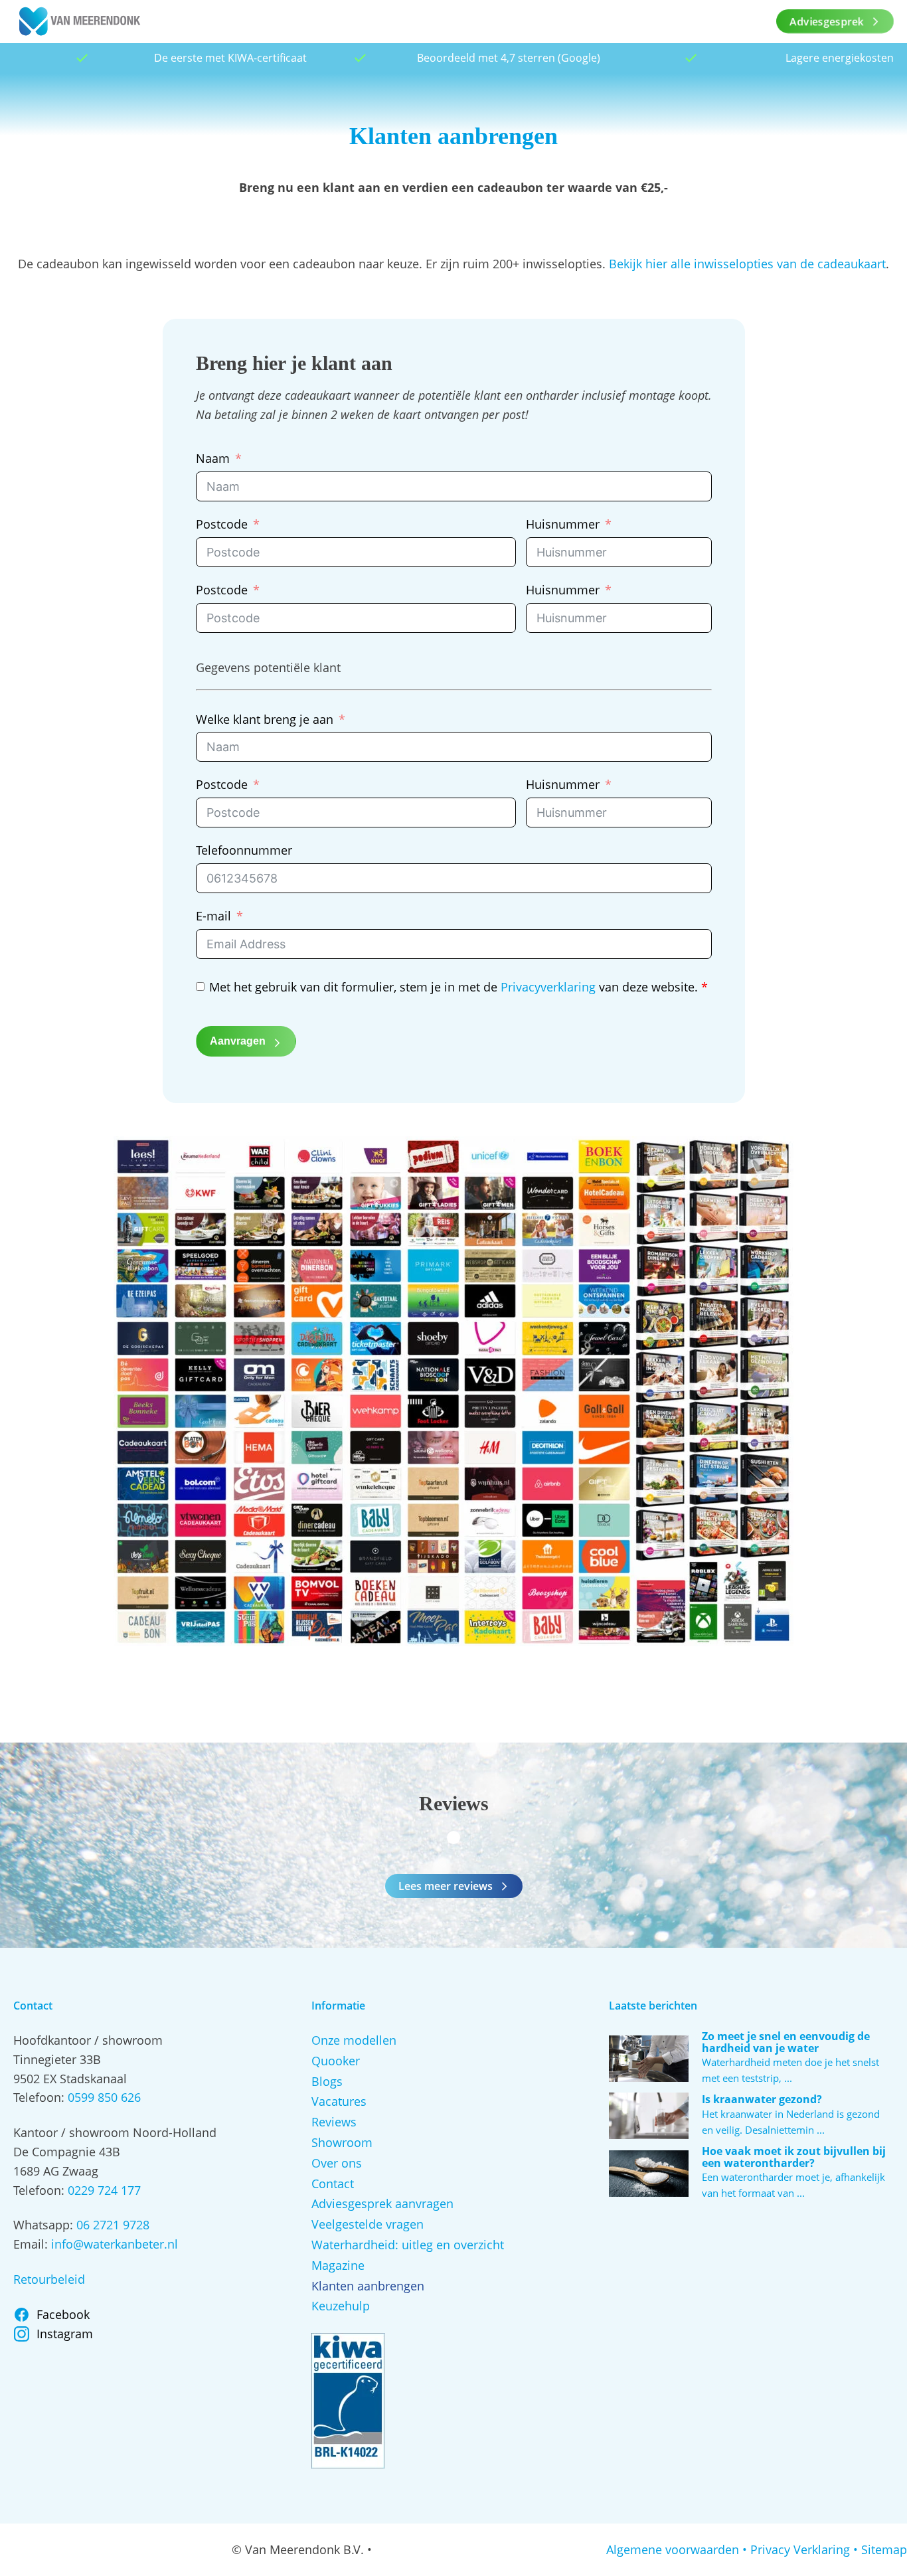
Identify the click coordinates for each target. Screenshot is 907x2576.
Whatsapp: (45, 2225)
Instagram (65, 2334)
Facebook (63, 2314)
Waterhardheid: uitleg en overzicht (408, 2245)
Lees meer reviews (446, 1886)
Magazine (338, 2265)
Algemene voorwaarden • (677, 2549)
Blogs (327, 2081)
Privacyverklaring (548, 987)
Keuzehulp (341, 2306)
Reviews (334, 2122)
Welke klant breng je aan (265, 719)
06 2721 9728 (113, 2225)
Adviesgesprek (827, 21)
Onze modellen (354, 2040)
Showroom (342, 2142)
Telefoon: (41, 2097)
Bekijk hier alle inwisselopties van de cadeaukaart (747, 264)
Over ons (337, 2163)
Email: (32, 2244)
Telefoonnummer (244, 850)
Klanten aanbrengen (368, 2286)
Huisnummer (563, 524)
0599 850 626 (104, 2097)
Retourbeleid (49, 2279)
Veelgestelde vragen (368, 2224)
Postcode (222, 524)
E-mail (213, 916)
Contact (333, 2184)
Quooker (336, 2061)
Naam (213, 458)
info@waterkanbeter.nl (115, 2244)
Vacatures (339, 2101)
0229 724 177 (104, 2190)
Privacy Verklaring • (804, 2549)
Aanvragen (238, 1041)
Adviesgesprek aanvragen (382, 2203)
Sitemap (884, 2549)
